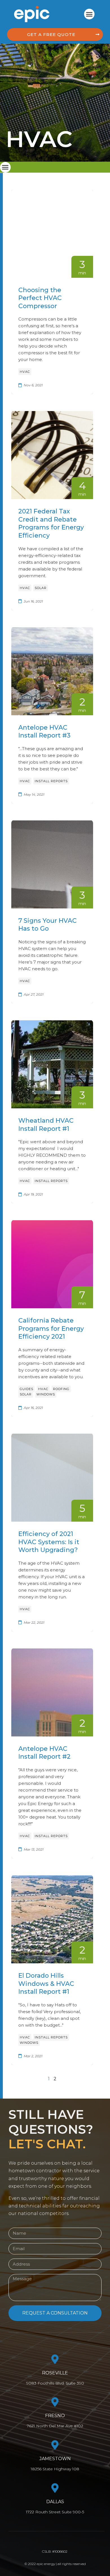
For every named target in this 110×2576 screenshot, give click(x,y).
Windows (46, 1394)
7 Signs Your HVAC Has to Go (48, 925)
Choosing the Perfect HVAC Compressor (40, 298)
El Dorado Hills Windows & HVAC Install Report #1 (46, 1984)
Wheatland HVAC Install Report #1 (46, 1125)
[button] (89, 14)
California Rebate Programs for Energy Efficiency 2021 (51, 1328)
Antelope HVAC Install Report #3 (44, 732)
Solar (41, 588)
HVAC (25, 372)
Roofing (61, 1389)
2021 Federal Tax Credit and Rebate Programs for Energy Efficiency (51, 523)
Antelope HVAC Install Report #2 (44, 1753)
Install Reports (51, 781)
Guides (27, 1389)
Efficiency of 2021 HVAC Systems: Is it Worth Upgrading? (49, 1542)
